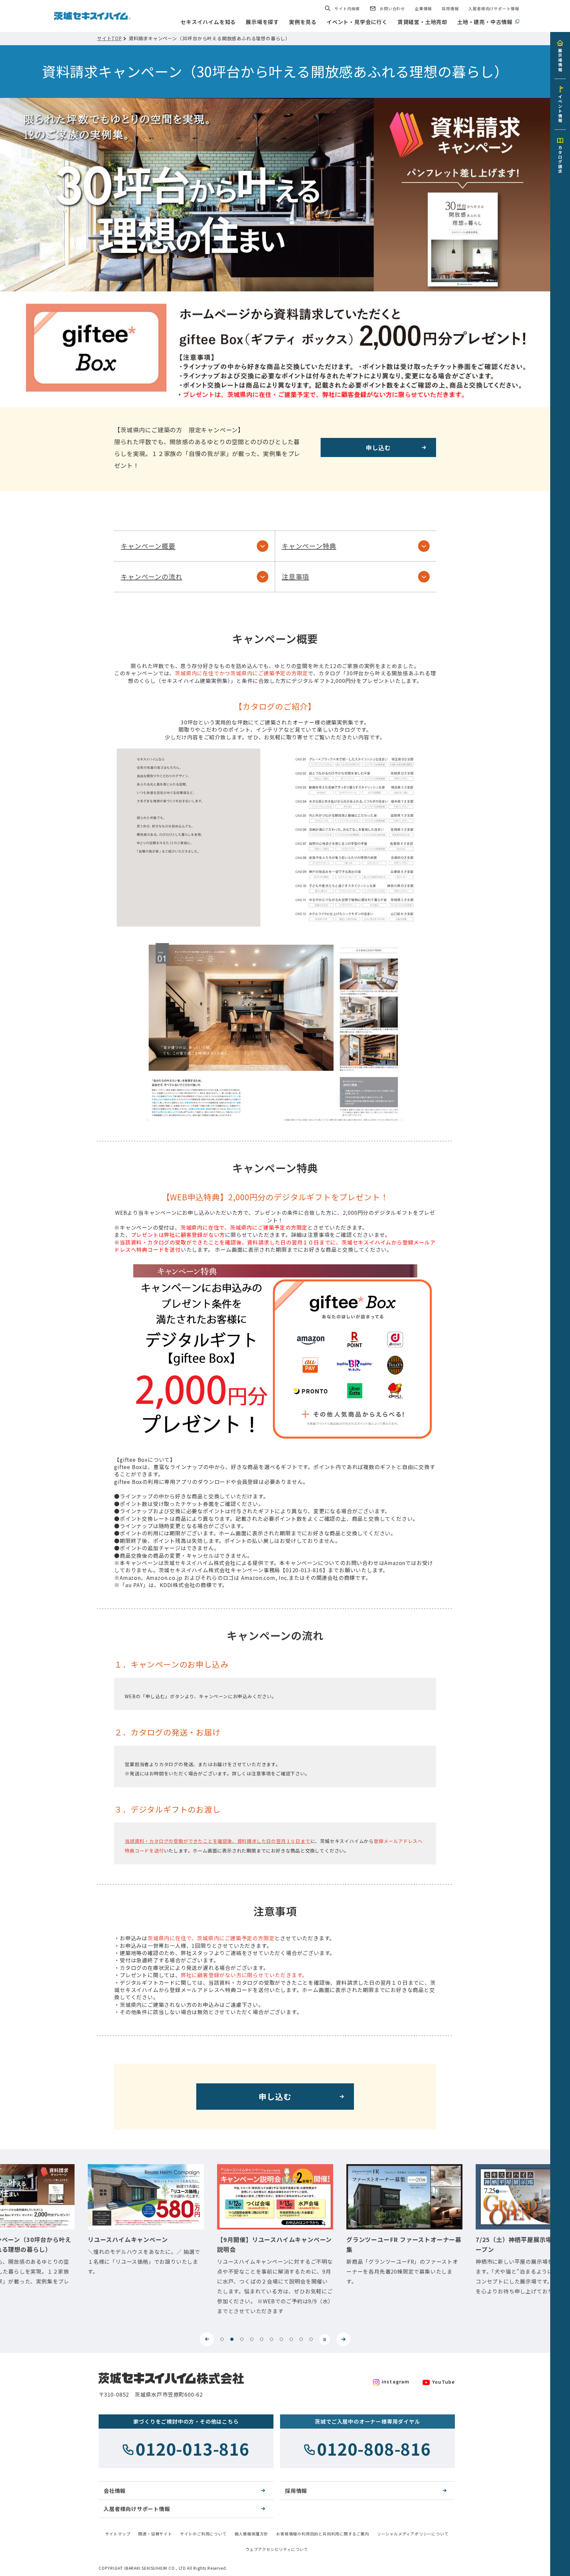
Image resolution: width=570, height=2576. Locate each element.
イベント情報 (560, 108)
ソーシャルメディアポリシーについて (413, 2534)
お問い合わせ (392, 8)
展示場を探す (262, 22)
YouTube (443, 2382)
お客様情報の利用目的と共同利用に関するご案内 (323, 2534)
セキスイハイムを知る (208, 22)
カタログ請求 (560, 159)
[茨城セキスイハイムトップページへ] (92, 15)
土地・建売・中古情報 (485, 22)
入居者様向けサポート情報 (494, 8)
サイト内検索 (347, 8)
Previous (207, 2339)
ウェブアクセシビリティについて (277, 2549)
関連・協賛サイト (155, 2534)
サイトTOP (110, 38)
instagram (396, 2381)
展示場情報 (560, 60)
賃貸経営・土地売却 (422, 22)
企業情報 (423, 8)
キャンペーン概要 (148, 546)
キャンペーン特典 (309, 546)
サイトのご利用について (203, 2534)
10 (311, 2339)
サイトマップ (118, 2534)
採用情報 (450, 8)
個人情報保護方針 (251, 2534)
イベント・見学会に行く (357, 22)
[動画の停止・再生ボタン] (325, 2340)
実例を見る (303, 22)
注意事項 (295, 577)
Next (343, 2339)
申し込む (378, 447)
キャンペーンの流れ (151, 577)
